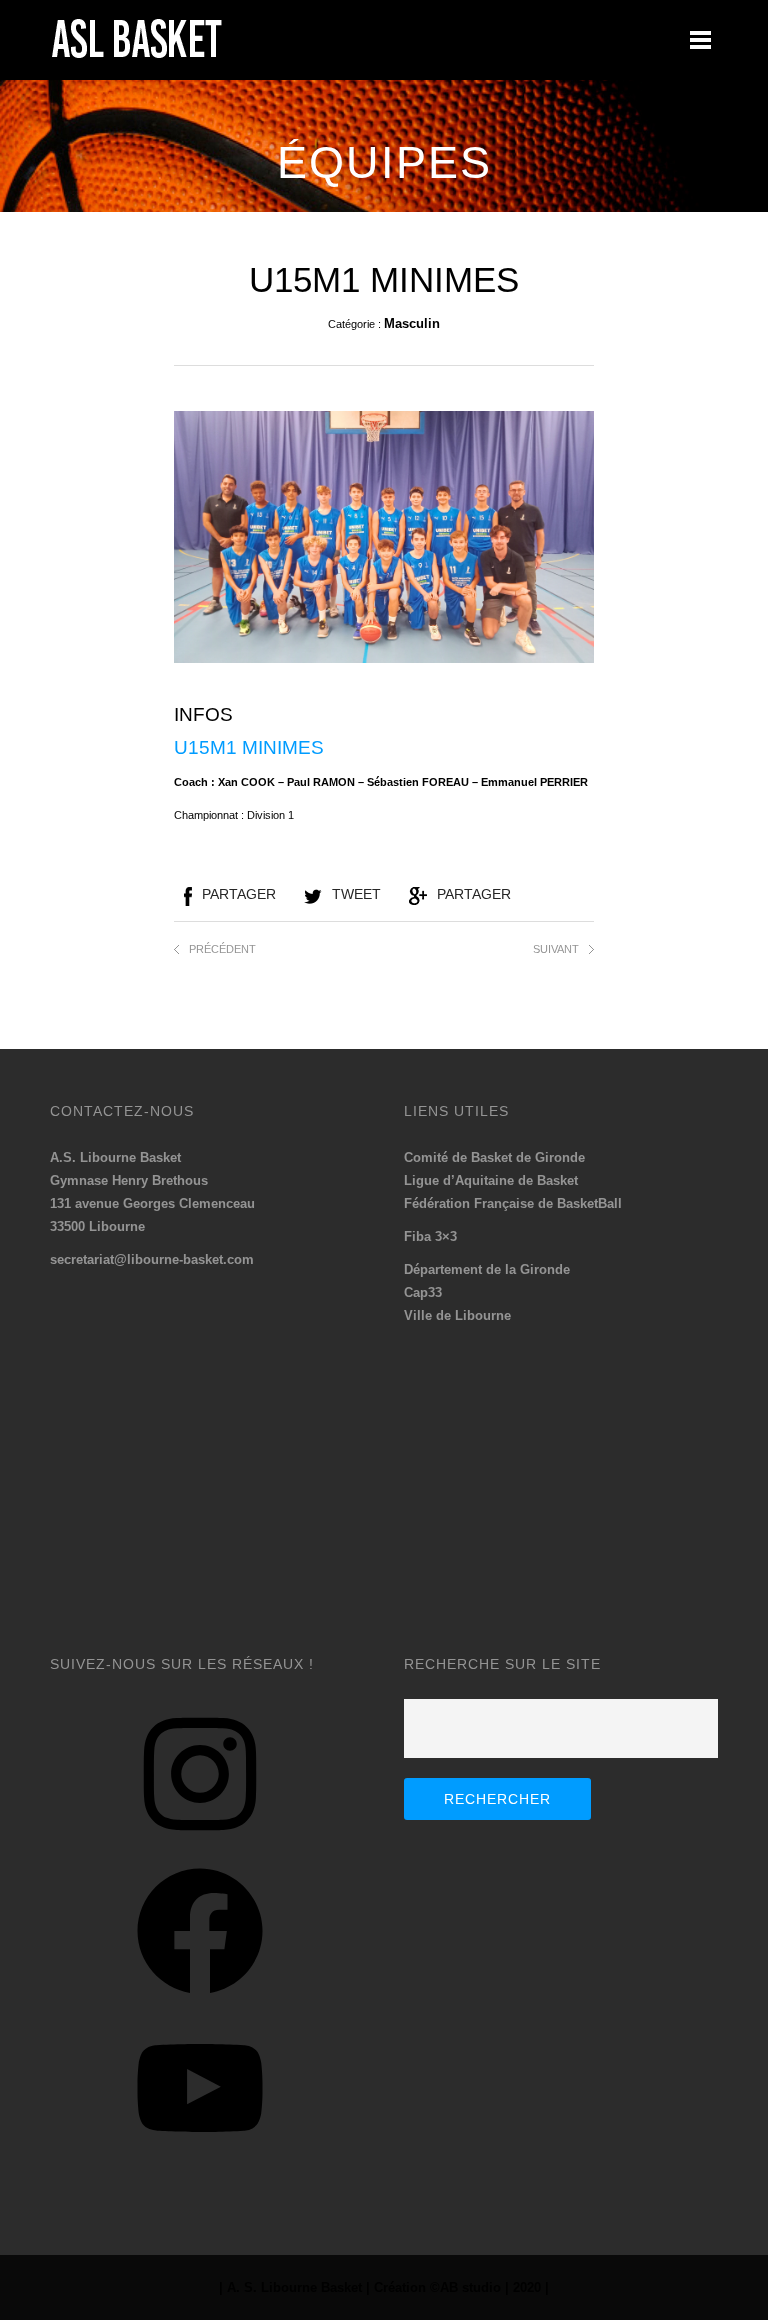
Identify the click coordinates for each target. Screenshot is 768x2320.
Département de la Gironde (487, 1269)
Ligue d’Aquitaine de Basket (491, 1180)
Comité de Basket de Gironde (494, 1157)
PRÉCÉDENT (222, 949)
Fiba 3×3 (430, 1236)
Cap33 (423, 1292)
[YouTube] (200, 2158)
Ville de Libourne (457, 1315)
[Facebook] (200, 2001)
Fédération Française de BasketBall (513, 1203)
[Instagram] (200, 1844)
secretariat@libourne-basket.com (152, 1259)
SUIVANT (556, 949)
